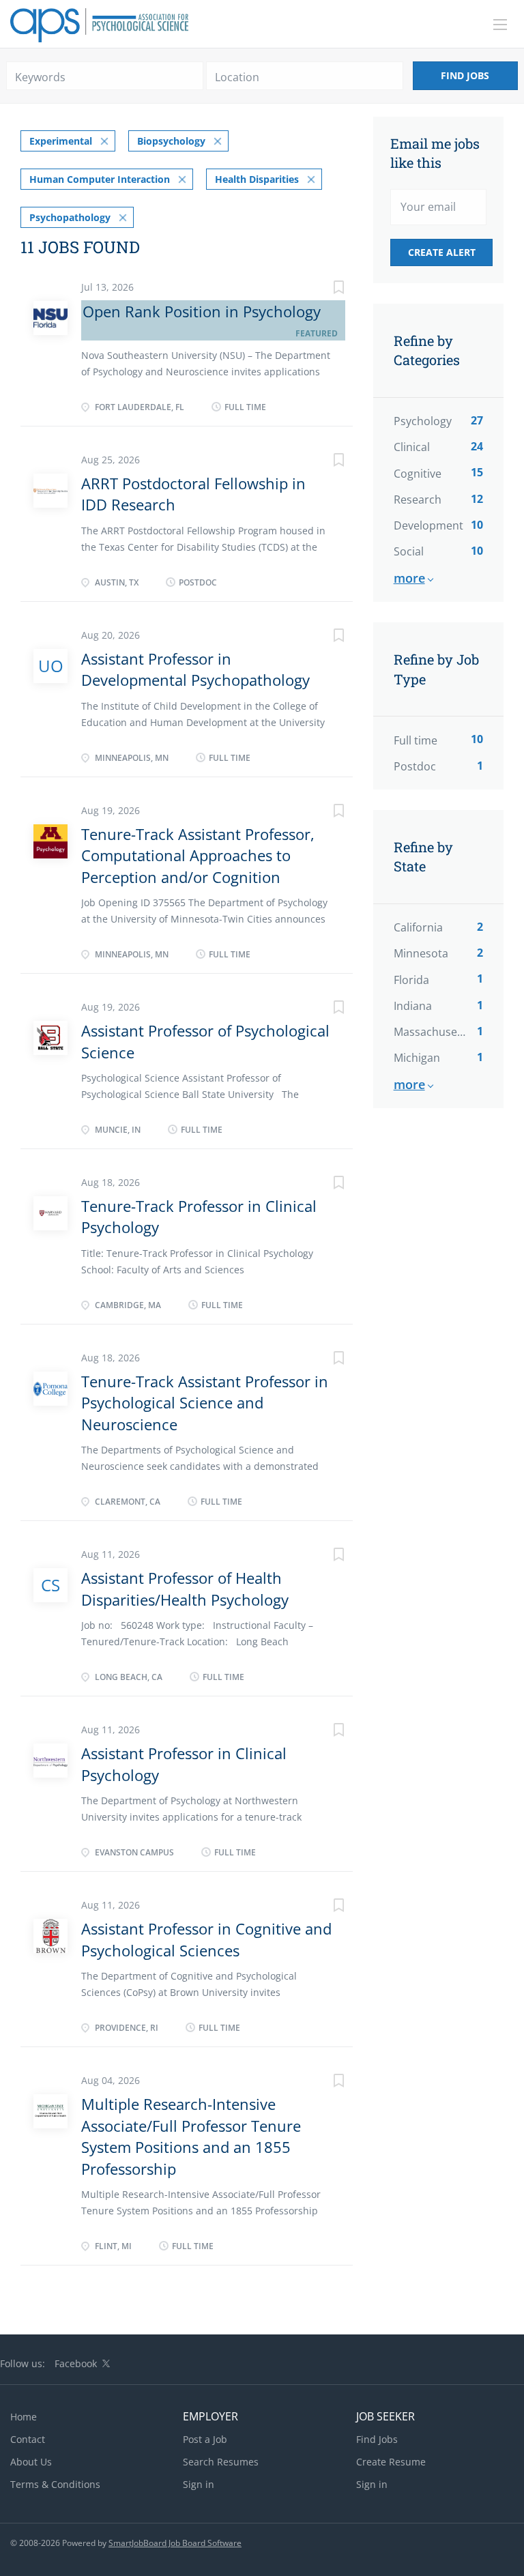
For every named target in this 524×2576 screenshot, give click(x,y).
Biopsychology (171, 141)
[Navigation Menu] (500, 25)
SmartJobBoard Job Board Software (175, 2543)
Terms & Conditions (55, 2484)
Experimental (61, 141)
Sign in (199, 2484)
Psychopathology (70, 217)
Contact (28, 2439)
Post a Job (205, 2439)
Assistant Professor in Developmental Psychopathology (195, 669)
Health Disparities (257, 179)
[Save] (325, 289)
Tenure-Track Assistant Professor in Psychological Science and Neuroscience (205, 1403)
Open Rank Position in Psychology (202, 311)
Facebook (76, 2363)
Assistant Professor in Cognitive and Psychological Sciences (206, 1939)
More (409, 578)
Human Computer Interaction (100, 179)
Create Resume (391, 2462)
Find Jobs (465, 75)
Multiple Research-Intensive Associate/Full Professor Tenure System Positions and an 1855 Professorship (191, 2136)
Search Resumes (221, 2462)
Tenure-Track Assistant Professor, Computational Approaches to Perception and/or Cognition (198, 855)
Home (24, 2417)
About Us (31, 2462)
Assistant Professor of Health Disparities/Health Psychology (185, 1588)
